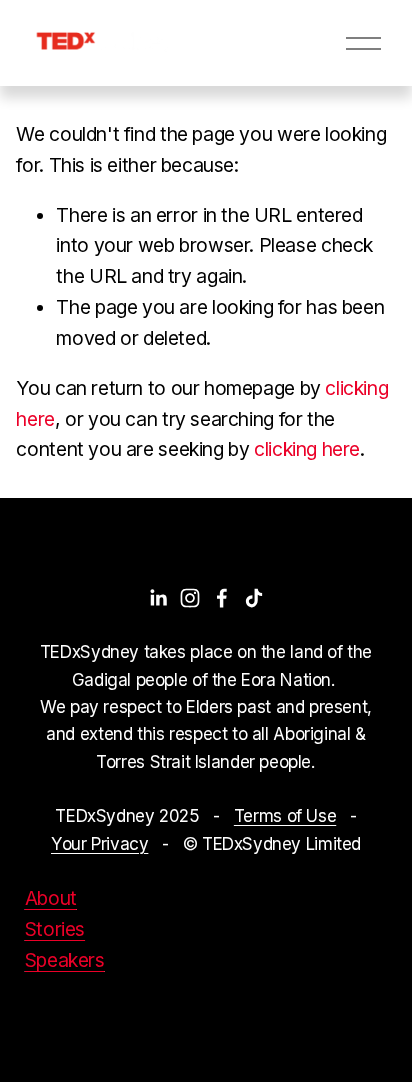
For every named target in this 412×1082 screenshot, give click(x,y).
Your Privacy (99, 843)
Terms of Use (285, 815)
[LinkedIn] (158, 598)
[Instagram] (190, 598)
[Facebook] (222, 598)
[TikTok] (254, 598)
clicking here (307, 449)
